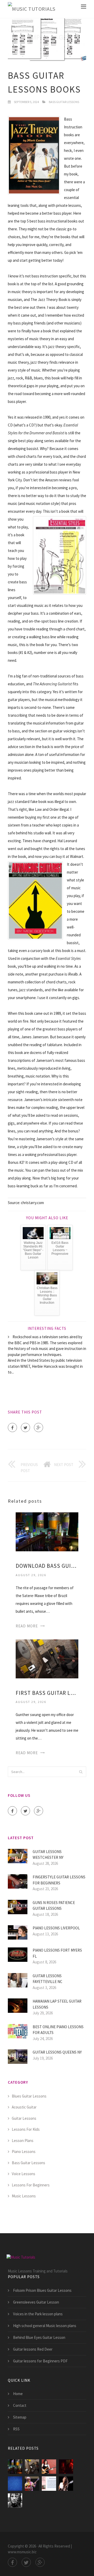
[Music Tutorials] (32, 9)
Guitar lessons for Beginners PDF (40, 2361)
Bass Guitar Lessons (64, 102)
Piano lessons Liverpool (56, 1928)
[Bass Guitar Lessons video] (49, 2467)
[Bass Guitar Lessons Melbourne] (49, 2484)
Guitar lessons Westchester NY (48, 1855)
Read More (27, 1626)
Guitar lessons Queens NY (57, 2052)
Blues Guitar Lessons (29, 2096)
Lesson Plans (23, 2141)
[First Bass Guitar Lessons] (47, 1658)
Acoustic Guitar (24, 2107)
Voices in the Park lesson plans (38, 2314)
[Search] (81, 1772)
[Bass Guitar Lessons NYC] (66, 2484)
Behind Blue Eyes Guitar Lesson (39, 2337)
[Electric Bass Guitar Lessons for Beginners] (15, 2501)
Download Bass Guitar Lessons (47, 1566)
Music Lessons (24, 2196)
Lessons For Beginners (31, 2185)
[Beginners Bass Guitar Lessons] (32, 2484)
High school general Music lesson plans (45, 2326)
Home (18, 2394)
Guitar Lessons (24, 2118)
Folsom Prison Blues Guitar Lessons (42, 2290)
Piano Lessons (24, 2152)
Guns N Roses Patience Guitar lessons (54, 1906)
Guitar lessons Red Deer (33, 2349)
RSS (16, 2429)
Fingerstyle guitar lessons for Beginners (59, 1880)
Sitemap (20, 2417)
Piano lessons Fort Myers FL (57, 1953)
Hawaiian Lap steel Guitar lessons (57, 2004)
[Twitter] (25, 1427)
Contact (20, 2405)
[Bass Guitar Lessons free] (66, 2467)
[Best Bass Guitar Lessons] (15, 2484)
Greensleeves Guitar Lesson (36, 2302)
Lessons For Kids (26, 2129)
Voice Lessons (23, 2174)
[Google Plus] (39, 1427)
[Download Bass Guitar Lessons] (47, 1531)
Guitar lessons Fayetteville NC (48, 1979)
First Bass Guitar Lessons (47, 1693)
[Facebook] (12, 1427)
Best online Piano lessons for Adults (58, 2030)
